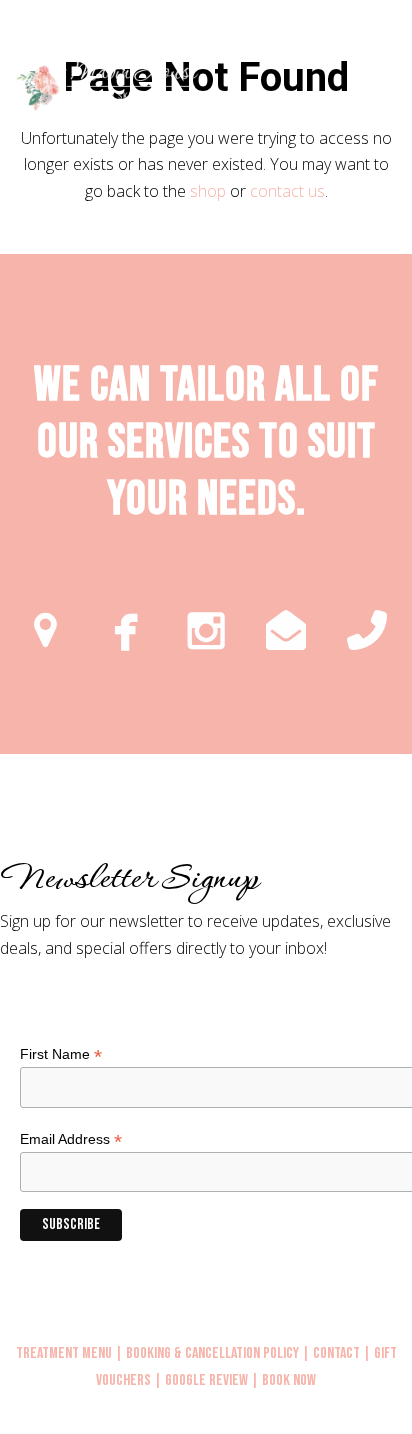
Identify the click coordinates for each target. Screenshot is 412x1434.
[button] (401, 86)
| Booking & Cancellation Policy (207, 1353)
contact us (287, 191)
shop (208, 191)
